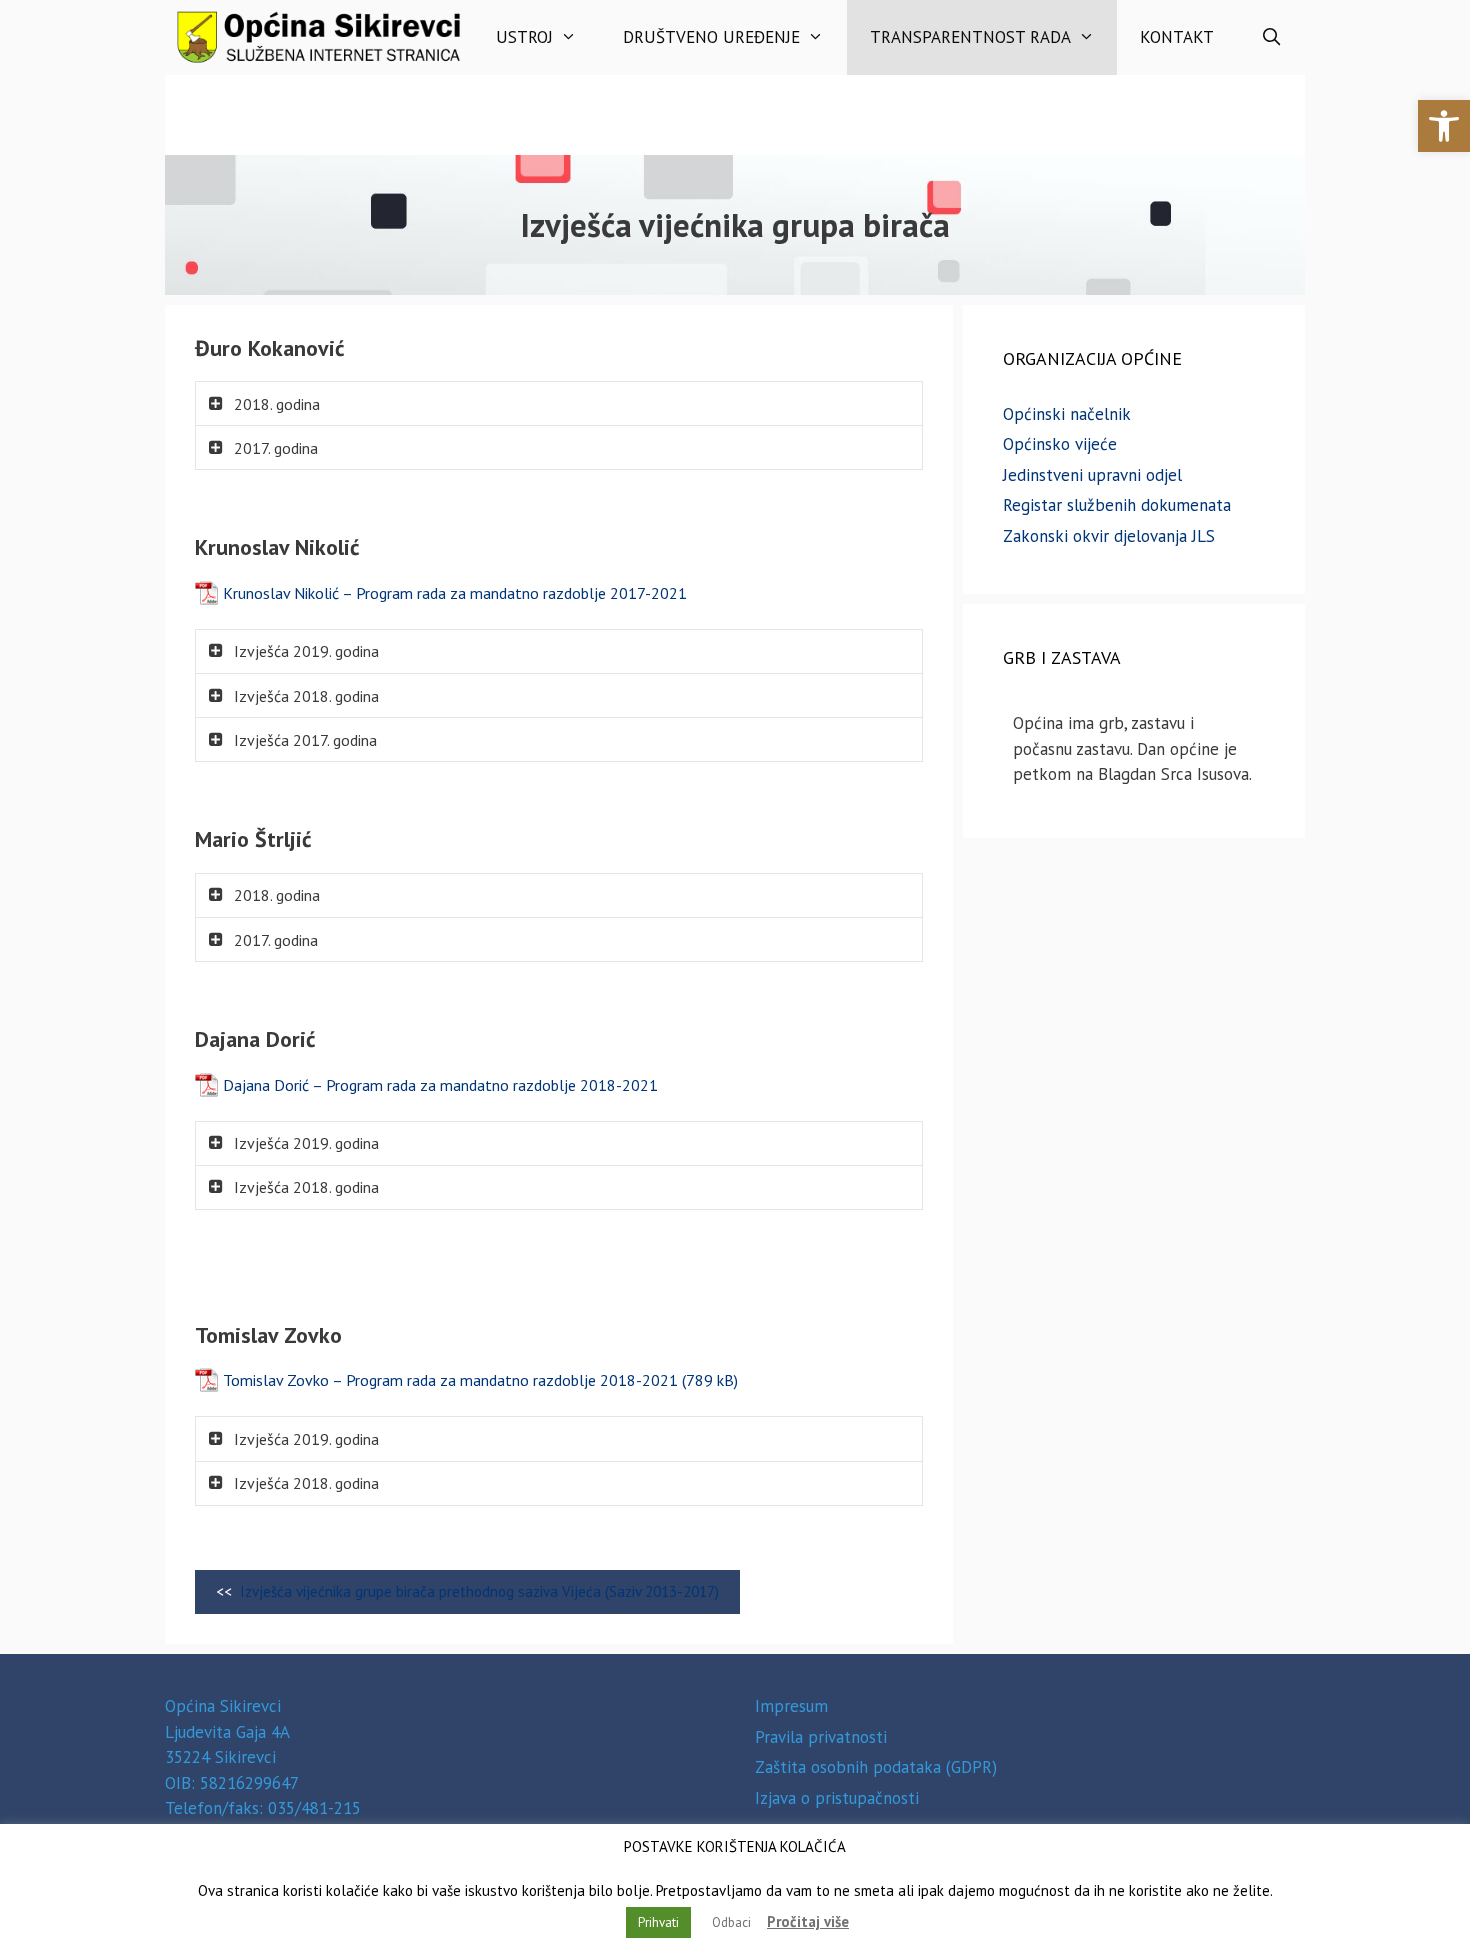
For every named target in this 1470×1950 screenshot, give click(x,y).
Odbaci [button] (731, 1922)
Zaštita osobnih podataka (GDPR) (876, 1767)
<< (467, 1591)
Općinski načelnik (1067, 414)
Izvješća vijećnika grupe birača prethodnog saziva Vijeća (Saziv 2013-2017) (479, 1591)
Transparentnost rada (970, 37)
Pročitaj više (808, 1921)
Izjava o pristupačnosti (837, 1798)
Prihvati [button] (658, 1922)
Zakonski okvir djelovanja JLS (1109, 536)
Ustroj (524, 37)
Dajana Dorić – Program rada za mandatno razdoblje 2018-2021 (440, 1085)
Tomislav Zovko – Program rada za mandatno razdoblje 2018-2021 (450, 1380)
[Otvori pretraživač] (1271, 37)
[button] (1444, 126)
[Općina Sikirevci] (318, 37)
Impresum (791, 1706)
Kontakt (1177, 37)
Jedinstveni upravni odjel (1092, 475)
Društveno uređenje (711, 37)
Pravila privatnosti (821, 1737)
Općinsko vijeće (1060, 444)
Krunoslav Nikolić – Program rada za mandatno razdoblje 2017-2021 (455, 593)
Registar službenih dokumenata (1117, 505)
